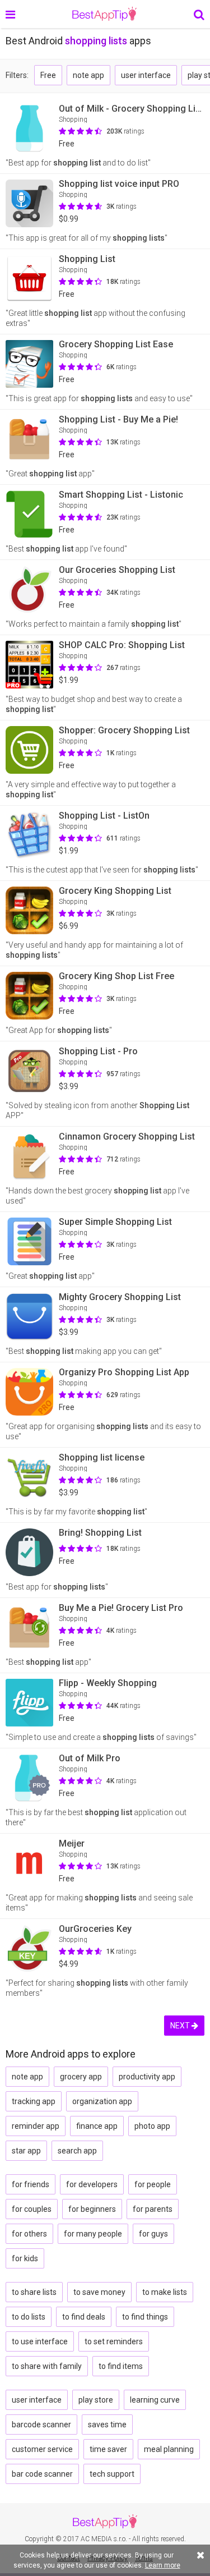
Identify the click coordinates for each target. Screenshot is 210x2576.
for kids (25, 2258)
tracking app (34, 2101)
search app (77, 2151)
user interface (146, 75)
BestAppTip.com (104, 14)
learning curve (155, 2400)
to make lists (165, 2292)
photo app (152, 2126)
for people (153, 2184)
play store (96, 2400)
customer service (42, 2449)
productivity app (147, 2077)
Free (48, 75)
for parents (153, 2209)
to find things (145, 2317)
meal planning (169, 2449)
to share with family (47, 2366)
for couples (32, 2209)
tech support (112, 2474)
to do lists (29, 2317)
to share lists (34, 2292)
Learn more (163, 2565)
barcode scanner (41, 2425)
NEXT (181, 2026)
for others (29, 2234)
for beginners (92, 2209)
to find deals (84, 2317)
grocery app (81, 2077)
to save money (99, 2292)
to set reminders (114, 2341)
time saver (108, 2449)
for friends (31, 2184)
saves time (107, 2425)
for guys (153, 2234)
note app (88, 75)
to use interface (40, 2341)
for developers (92, 2184)
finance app (97, 2126)
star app (26, 2151)
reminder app (36, 2126)
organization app (102, 2101)
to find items (121, 2366)
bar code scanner (42, 2474)
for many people (93, 2234)
